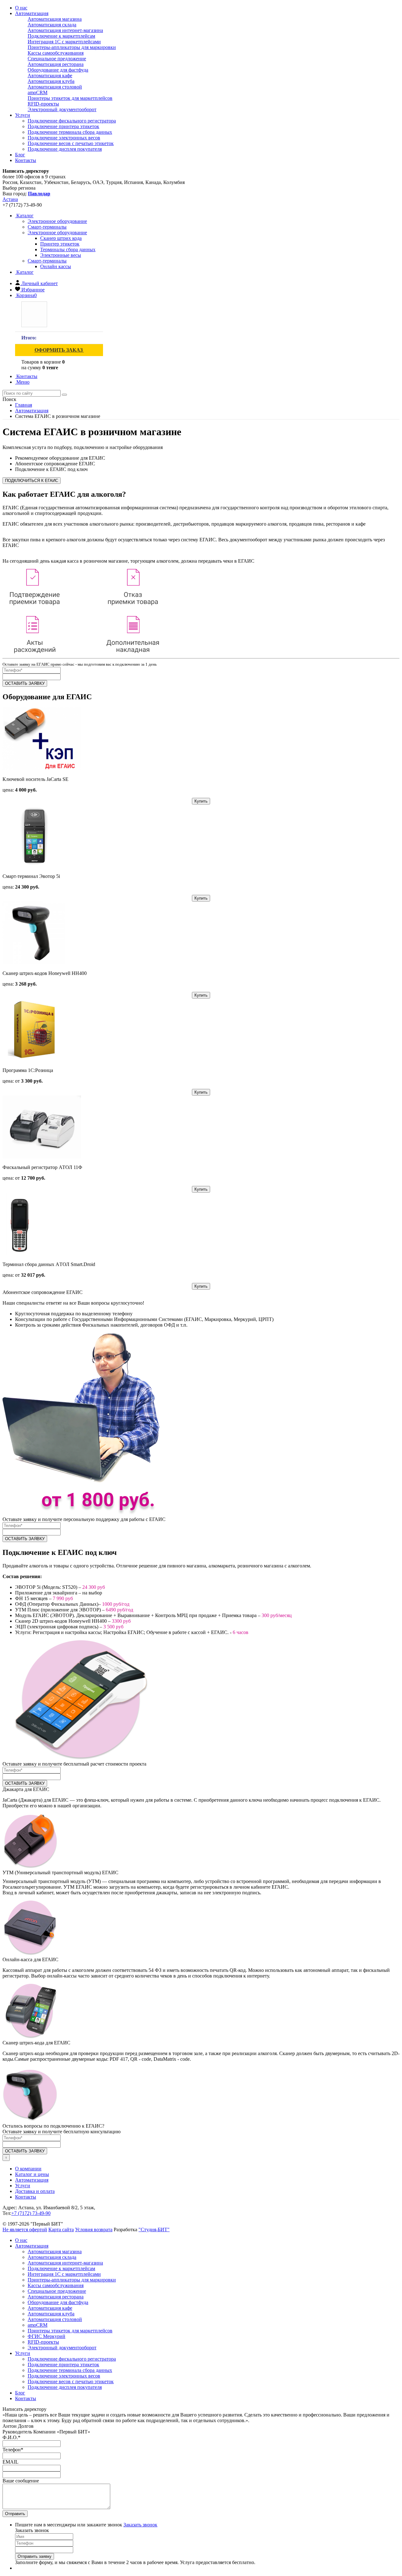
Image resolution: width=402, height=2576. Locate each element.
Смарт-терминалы (47, 261)
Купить (201, 801)
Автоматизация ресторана (56, 64)
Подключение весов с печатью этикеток (71, 143)
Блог (20, 155)
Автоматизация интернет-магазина (65, 30)
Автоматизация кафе (50, 76)
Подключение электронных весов (64, 138)
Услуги (23, 115)
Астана (10, 199)
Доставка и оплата (35, 2191)
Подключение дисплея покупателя (65, 149)
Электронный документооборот (62, 109)
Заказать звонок (140, 2525)
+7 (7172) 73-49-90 (31, 2213)
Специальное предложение (57, 59)
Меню (22, 382)
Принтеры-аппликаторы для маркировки (72, 47)
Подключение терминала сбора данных (70, 132)
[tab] (57, 221)
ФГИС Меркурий (46, 2336)
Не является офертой (25, 2230)
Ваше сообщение (21, 2481)
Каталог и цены (32, 2174)
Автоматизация (32, 13)
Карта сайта (61, 2230)
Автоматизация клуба (51, 81)
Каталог (24, 216)
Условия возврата (94, 2230)
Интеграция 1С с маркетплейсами (64, 42)
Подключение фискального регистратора (72, 121)
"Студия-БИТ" (154, 2230)
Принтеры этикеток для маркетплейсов (70, 98)
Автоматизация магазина (55, 19)
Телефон (13, 2450)
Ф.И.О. (11, 2437)
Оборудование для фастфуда (58, 70)
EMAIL (11, 2462)
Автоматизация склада (52, 25)
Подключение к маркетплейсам (61, 36)
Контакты (26, 160)
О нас (21, 8)
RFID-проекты (43, 104)
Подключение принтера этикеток (63, 126)
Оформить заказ (59, 350)
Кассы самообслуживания (56, 53)
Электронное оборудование (57, 233)
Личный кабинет (40, 283)
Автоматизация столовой (55, 87)
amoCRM (38, 92)
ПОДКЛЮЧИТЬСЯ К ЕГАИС (32, 481)
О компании (28, 2169)
